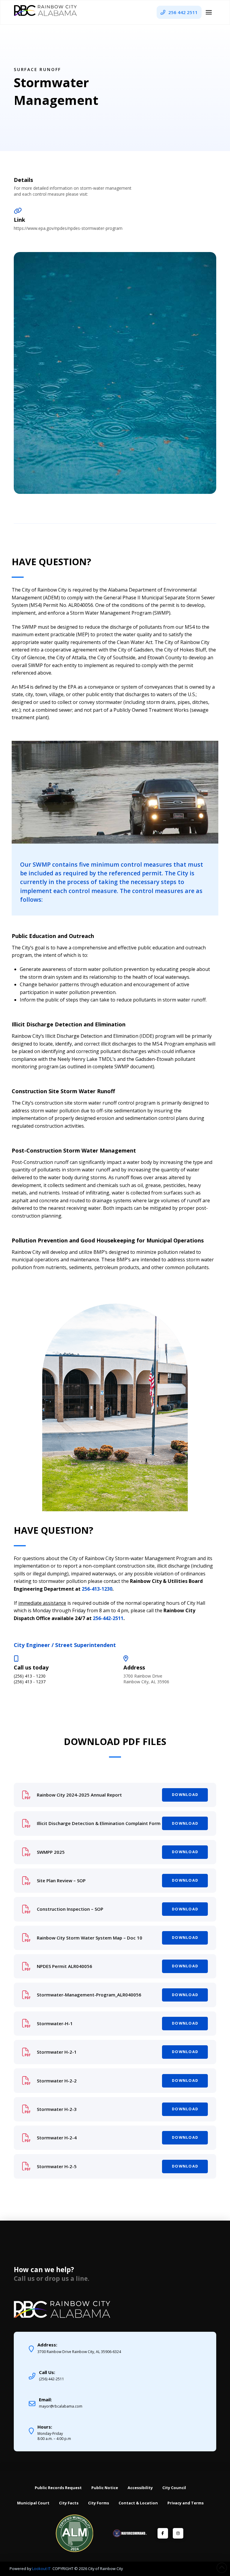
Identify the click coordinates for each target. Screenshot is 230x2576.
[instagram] (178, 2533)
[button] (209, 12)
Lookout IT (42, 2569)
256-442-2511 (108, 1618)
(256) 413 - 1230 (30, 1676)
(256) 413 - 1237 (30, 1682)
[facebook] (163, 2533)
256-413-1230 (97, 1589)
